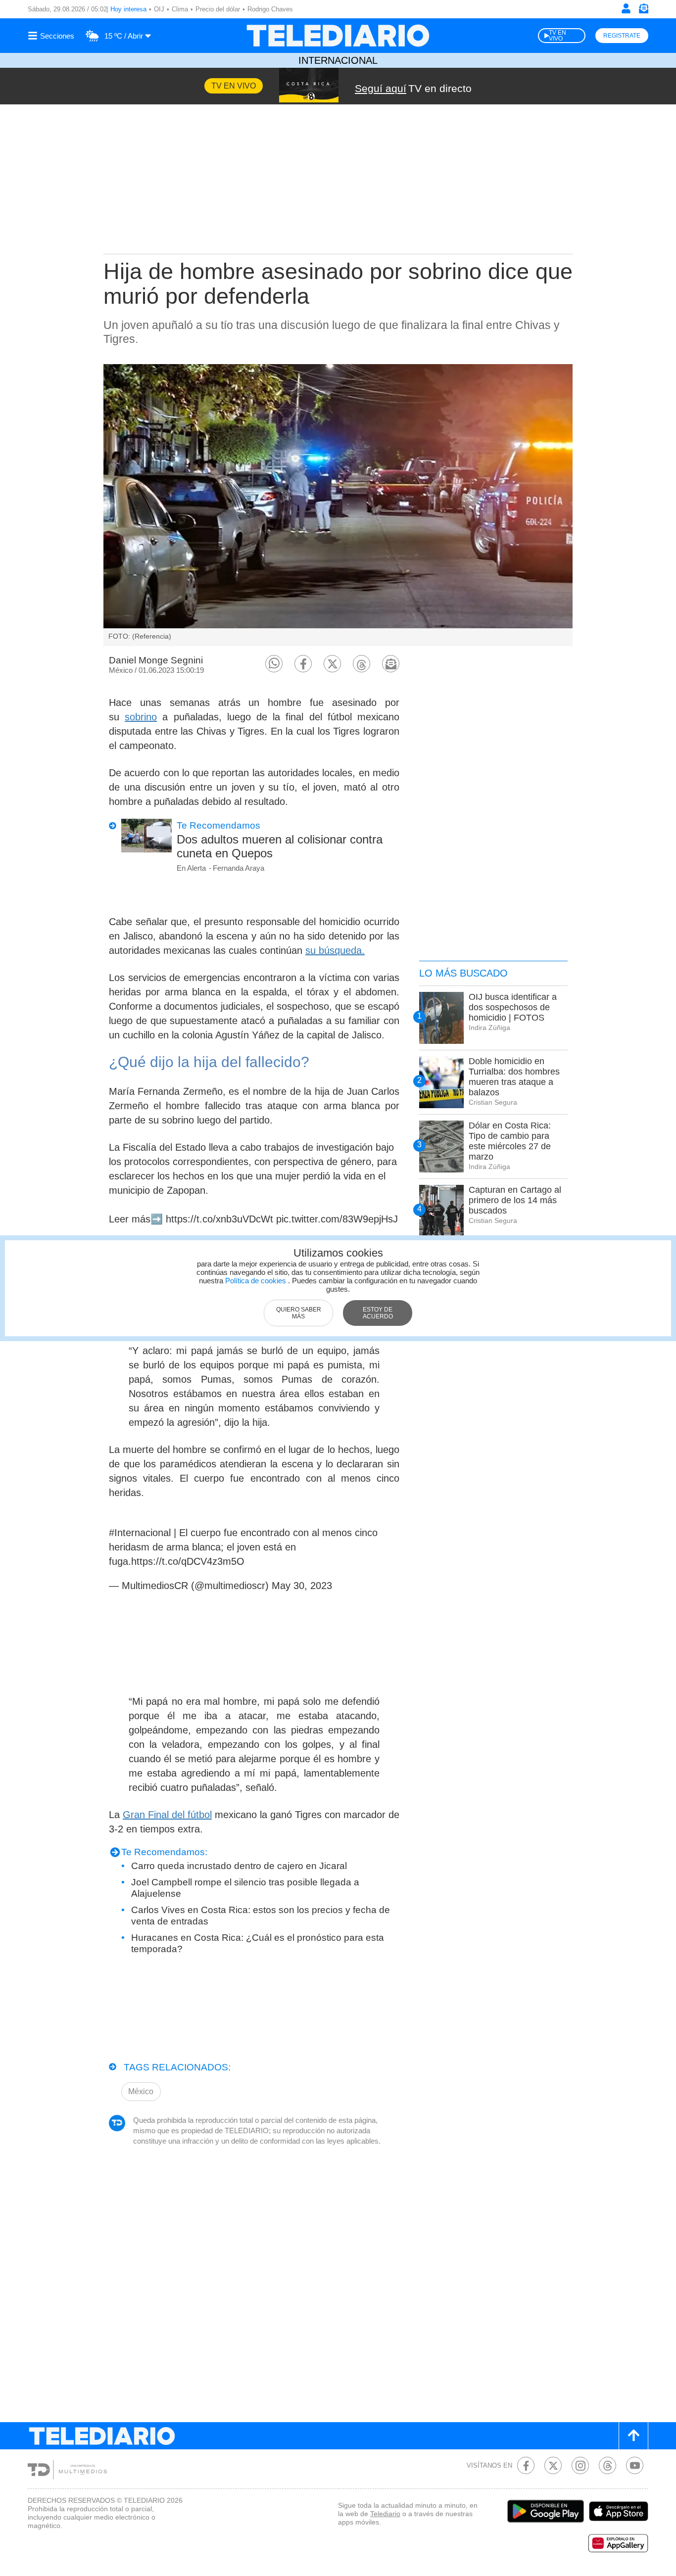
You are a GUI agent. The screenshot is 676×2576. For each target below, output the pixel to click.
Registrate (622, 36)
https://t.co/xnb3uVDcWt (219, 1219)
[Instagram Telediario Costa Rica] (580, 2465)
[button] (274, 664)
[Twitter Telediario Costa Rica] (553, 2465)
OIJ (159, 9)
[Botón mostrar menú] (52, 36)
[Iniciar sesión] (626, 8)
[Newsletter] (643, 11)
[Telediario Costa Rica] (338, 36)
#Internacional (140, 1533)
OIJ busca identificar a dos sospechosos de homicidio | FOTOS (513, 1007)
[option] (338, 505)
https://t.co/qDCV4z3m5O (188, 1561)
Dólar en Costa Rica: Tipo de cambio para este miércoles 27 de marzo (510, 1141)
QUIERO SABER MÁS (299, 1313)
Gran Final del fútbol (167, 1815)
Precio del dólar (218, 9)
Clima (180, 9)
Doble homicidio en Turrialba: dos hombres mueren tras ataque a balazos (514, 1077)
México (141, 2091)
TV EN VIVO (557, 36)
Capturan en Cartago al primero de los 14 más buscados (515, 1200)
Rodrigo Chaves (270, 9)
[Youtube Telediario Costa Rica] (635, 2465)
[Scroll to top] (633, 2436)
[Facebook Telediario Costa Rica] (526, 2465)
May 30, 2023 (302, 1586)
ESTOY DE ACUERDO (378, 1313)
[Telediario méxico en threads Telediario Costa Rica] (607, 2465)
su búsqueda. (335, 950)
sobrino (141, 717)
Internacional (338, 60)
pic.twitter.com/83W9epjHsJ (337, 1219)
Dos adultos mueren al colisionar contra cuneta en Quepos (280, 846)
